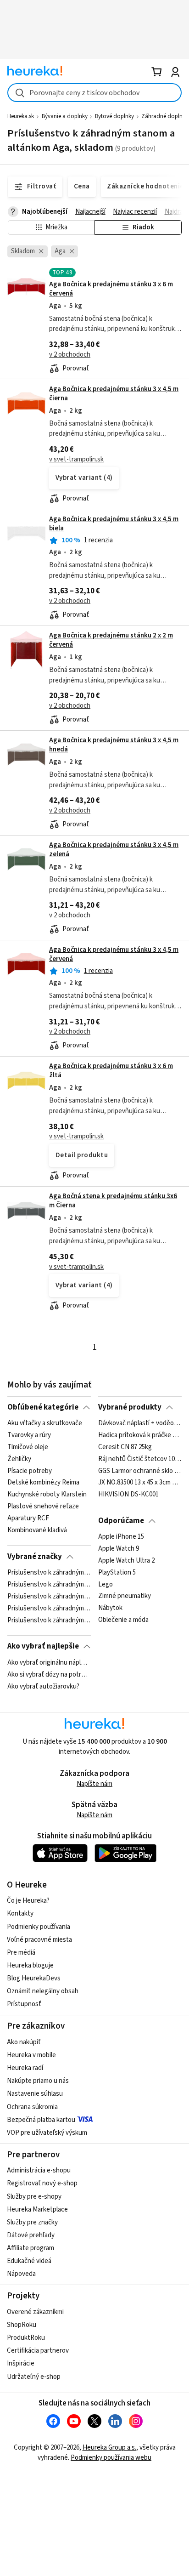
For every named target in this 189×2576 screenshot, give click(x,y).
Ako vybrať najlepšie (43, 1646)
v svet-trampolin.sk (76, 459)
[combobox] (94, 93)
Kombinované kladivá (37, 1530)
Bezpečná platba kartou (41, 2120)
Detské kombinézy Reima (43, 1483)
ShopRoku (22, 2325)
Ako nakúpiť (24, 2042)
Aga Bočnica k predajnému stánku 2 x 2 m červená (111, 640)
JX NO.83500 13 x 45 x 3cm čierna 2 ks (140, 1483)
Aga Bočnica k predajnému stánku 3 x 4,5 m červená (114, 954)
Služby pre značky (32, 2222)
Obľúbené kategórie (43, 1407)
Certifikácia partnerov (38, 2351)
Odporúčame (121, 1521)
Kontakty (20, 1914)
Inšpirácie (21, 2363)
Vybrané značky (35, 1557)
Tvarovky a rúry (29, 1435)
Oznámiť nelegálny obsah (43, 1991)
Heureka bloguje (30, 1965)
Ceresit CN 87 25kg (125, 1447)
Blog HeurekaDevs (34, 1978)
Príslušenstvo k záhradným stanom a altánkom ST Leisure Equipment (49, 1609)
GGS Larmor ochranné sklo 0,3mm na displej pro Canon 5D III (140, 1471)
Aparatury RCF (28, 1518)
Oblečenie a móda (123, 1621)
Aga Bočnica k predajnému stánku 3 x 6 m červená (111, 289)
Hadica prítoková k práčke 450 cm (140, 1435)
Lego (106, 1585)
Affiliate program (31, 2248)
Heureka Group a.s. (109, 2448)
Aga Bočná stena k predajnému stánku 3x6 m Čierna (113, 1201)
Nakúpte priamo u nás (38, 2081)
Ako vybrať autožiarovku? (43, 1686)
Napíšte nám (94, 1784)
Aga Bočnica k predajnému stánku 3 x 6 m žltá (111, 1071)
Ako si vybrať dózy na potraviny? (49, 1674)
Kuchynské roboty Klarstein (47, 1495)
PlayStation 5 (117, 1573)
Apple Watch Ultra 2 (126, 1561)
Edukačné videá (29, 2261)
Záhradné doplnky (165, 116)
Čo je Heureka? (28, 1901)
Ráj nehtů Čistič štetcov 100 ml (140, 1459)
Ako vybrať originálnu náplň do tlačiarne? (49, 1663)
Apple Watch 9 (119, 1549)
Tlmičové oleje (28, 1447)
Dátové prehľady (31, 2235)
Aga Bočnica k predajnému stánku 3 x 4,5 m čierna (114, 394)
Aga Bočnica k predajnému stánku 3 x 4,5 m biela (114, 524)
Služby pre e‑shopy (34, 2197)
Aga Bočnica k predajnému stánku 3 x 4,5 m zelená (114, 850)
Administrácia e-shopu (39, 2170)
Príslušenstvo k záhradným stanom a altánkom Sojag (49, 1597)
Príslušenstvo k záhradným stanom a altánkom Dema (49, 1573)
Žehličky (19, 1459)
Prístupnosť (24, 2004)
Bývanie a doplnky (65, 116)
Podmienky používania (39, 1927)
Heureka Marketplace (37, 2209)
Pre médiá (21, 1953)
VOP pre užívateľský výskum (47, 2133)
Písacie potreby (30, 1471)
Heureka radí (25, 2068)
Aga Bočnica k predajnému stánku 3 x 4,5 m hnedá (114, 745)
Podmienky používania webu (111, 2458)
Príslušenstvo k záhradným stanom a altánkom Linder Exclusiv (49, 1621)
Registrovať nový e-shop (42, 2183)
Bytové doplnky (114, 116)
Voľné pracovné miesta (39, 1940)
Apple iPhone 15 (121, 1537)
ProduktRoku (26, 2338)
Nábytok (110, 1609)
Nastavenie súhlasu (35, 2094)
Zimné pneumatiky (125, 1597)
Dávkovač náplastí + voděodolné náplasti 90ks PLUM (140, 1423)
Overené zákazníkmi (35, 2312)
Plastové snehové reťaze (43, 1507)
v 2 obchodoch (70, 355)
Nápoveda (21, 2274)
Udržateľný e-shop (34, 2377)
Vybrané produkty (130, 1407)
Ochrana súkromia (32, 2107)
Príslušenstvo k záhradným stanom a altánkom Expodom (49, 1585)
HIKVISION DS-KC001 (128, 1495)
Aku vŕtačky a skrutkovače (45, 1423)
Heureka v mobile (31, 2055)
